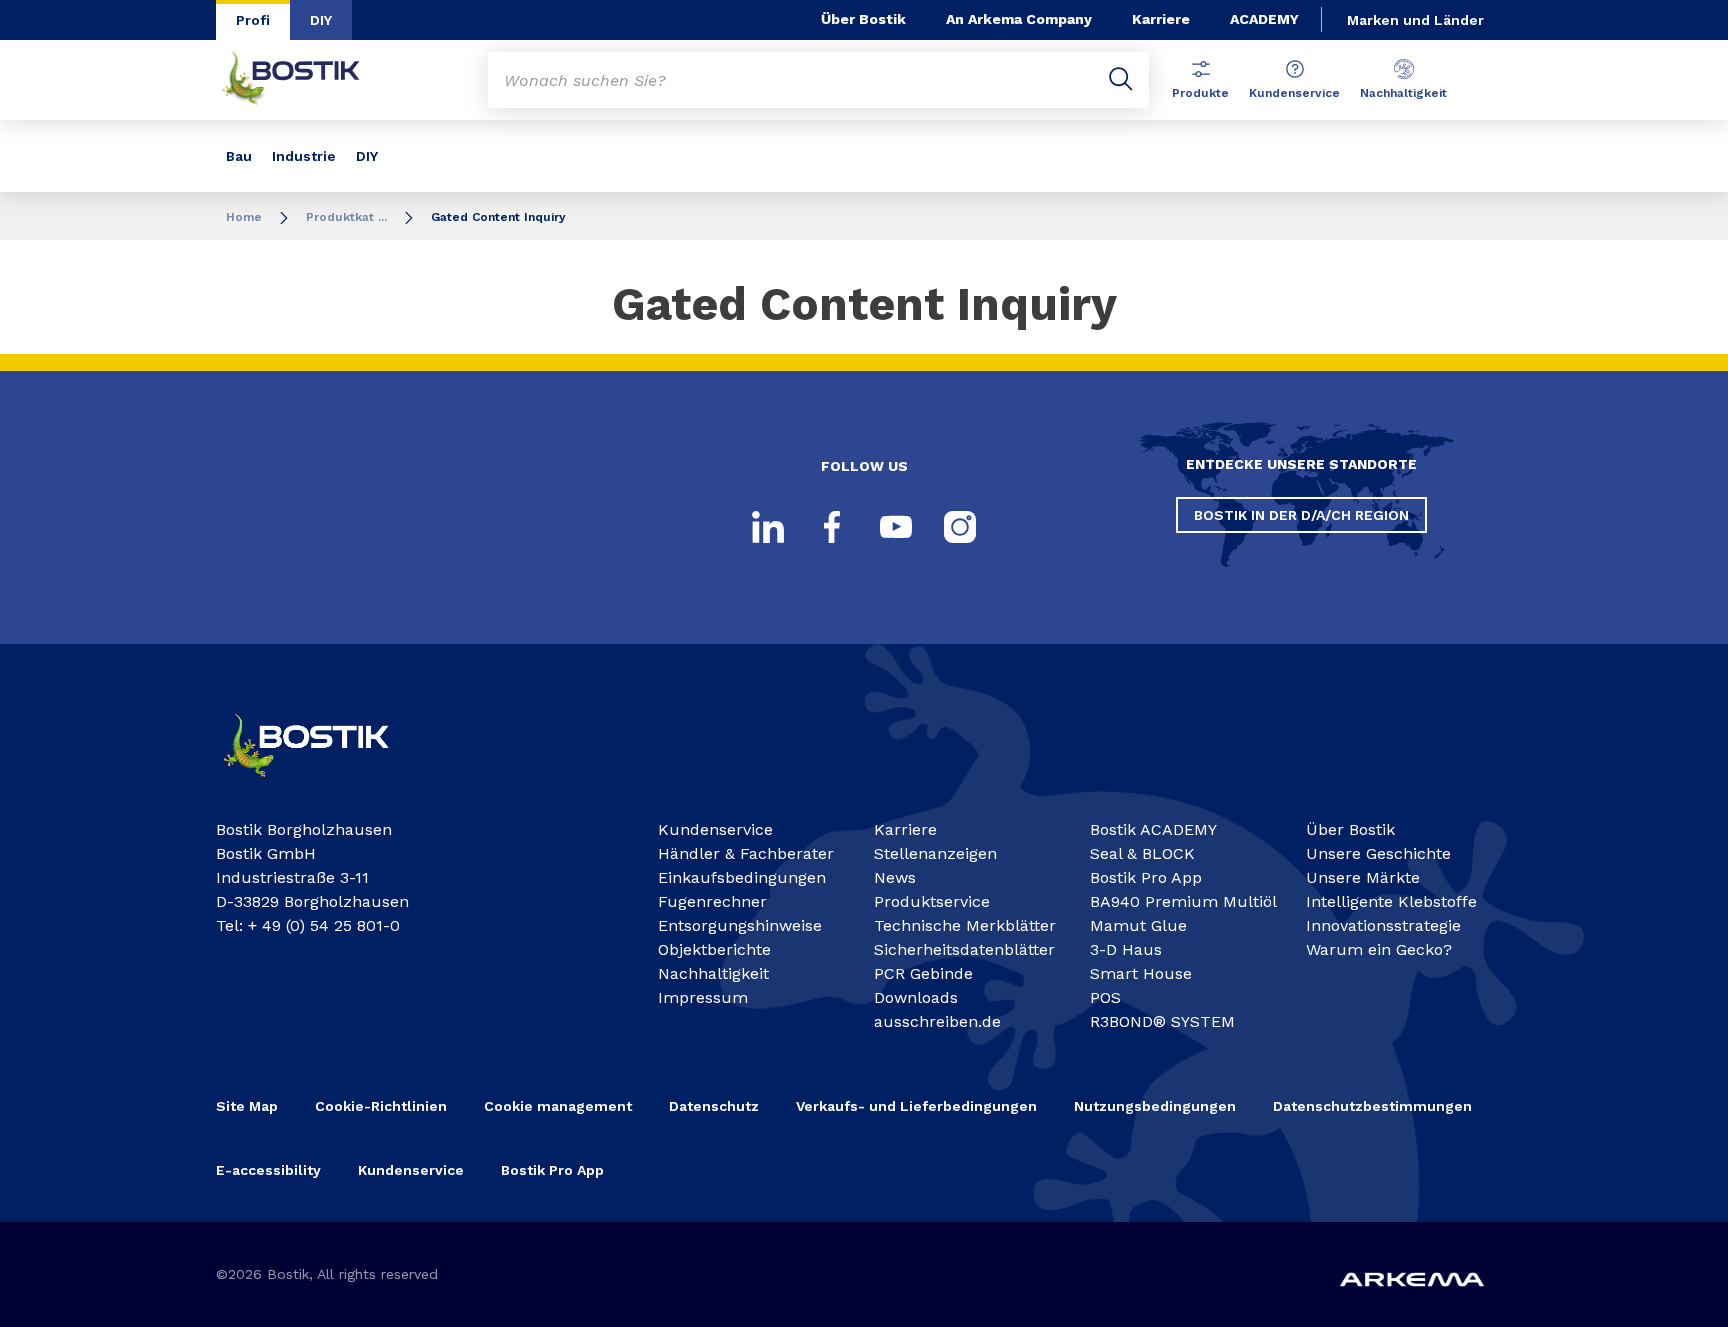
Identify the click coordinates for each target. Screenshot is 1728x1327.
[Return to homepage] (306, 80)
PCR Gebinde (923, 973)
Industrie (304, 156)
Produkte (1200, 93)
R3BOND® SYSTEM (1162, 1021)
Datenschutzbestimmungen (1372, 1106)
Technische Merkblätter (965, 925)
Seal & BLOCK (1142, 853)
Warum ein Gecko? (1379, 949)
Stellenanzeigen (935, 853)
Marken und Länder (1415, 20)
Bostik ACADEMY (1153, 829)
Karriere (1161, 19)
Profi (253, 20)
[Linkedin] (768, 527)
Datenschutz (714, 1106)
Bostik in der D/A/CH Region (1301, 515)
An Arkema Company (1019, 19)
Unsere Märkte (1363, 877)
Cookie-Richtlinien (381, 1106)
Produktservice (932, 901)
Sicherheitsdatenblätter (964, 949)
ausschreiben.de (937, 1021)
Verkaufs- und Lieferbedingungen (916, 1106)
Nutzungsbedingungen (1155, 1106)
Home (244, 217)
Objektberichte (714, 949)
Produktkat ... (346, 217)
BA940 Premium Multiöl (1183, 901)
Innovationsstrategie (1383, 925)
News (895, 877)
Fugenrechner (712, 901)
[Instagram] (960, 527)
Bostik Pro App (1146, 877)
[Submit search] (1121, 80)
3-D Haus (1126, 949)
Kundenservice (1294, 93)
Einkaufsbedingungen (742, 877)
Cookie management (558, 1106)
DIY (321, 20)
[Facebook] (832, 527)
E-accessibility (268, 1170)
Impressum (703, 997)
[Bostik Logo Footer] (324, 785)
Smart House (1141, 973)
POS (1105, 997)
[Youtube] (896, 527)
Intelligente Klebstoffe (1391, 901)
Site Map (247, 1106)
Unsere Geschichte (1378, 853)
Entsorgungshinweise (740, 925)
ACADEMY (1264, 19)
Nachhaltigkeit (1403, 93)
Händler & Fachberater (746, 853)
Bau (239, 156)
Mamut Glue (1138, 925)
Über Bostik (863, 19)
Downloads (916, 997)
